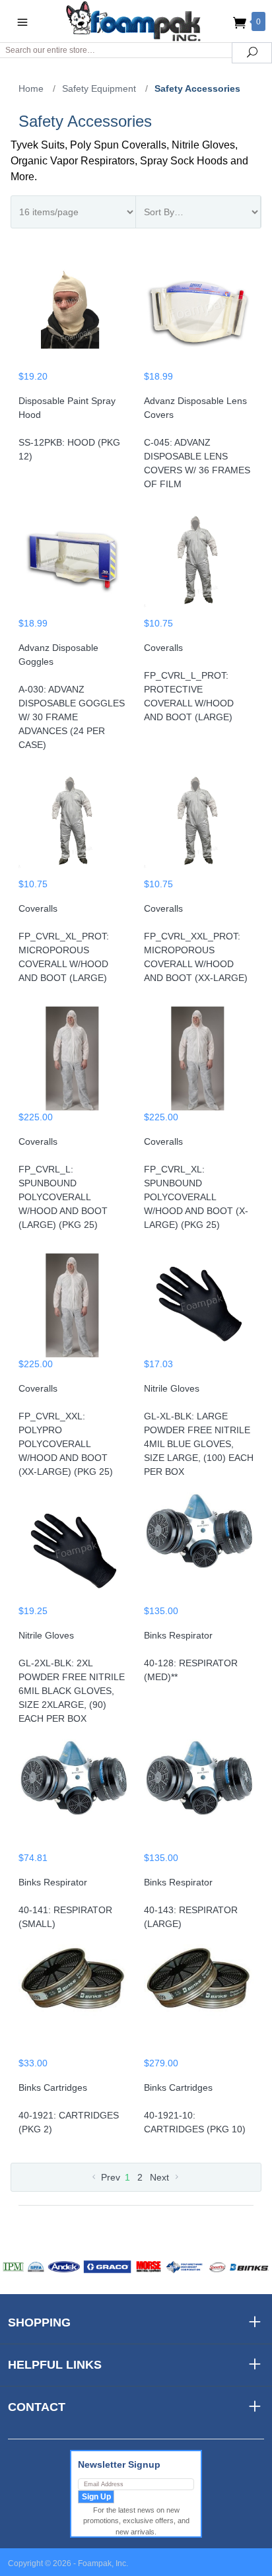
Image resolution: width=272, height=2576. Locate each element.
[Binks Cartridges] (73, 2000)
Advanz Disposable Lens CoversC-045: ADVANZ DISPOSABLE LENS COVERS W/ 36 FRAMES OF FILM (197, 442)
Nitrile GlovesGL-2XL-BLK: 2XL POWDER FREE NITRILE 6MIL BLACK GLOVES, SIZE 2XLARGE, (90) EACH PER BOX (72, 1677)
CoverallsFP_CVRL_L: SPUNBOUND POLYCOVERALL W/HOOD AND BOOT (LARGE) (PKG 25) (63, 1183)
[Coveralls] (199, 560)
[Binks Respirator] (199, 1548)
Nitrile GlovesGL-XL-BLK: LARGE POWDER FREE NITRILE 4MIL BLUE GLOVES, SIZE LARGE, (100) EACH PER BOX (199, 1430)
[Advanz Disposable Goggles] (73, 560)
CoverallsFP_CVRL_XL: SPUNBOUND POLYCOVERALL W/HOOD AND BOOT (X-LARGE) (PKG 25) (196, 1183)
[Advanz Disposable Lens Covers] (199, 314)
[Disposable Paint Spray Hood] (73, 314)
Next (161, 2177)
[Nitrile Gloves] (199, 1301)
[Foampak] (136, 21)
